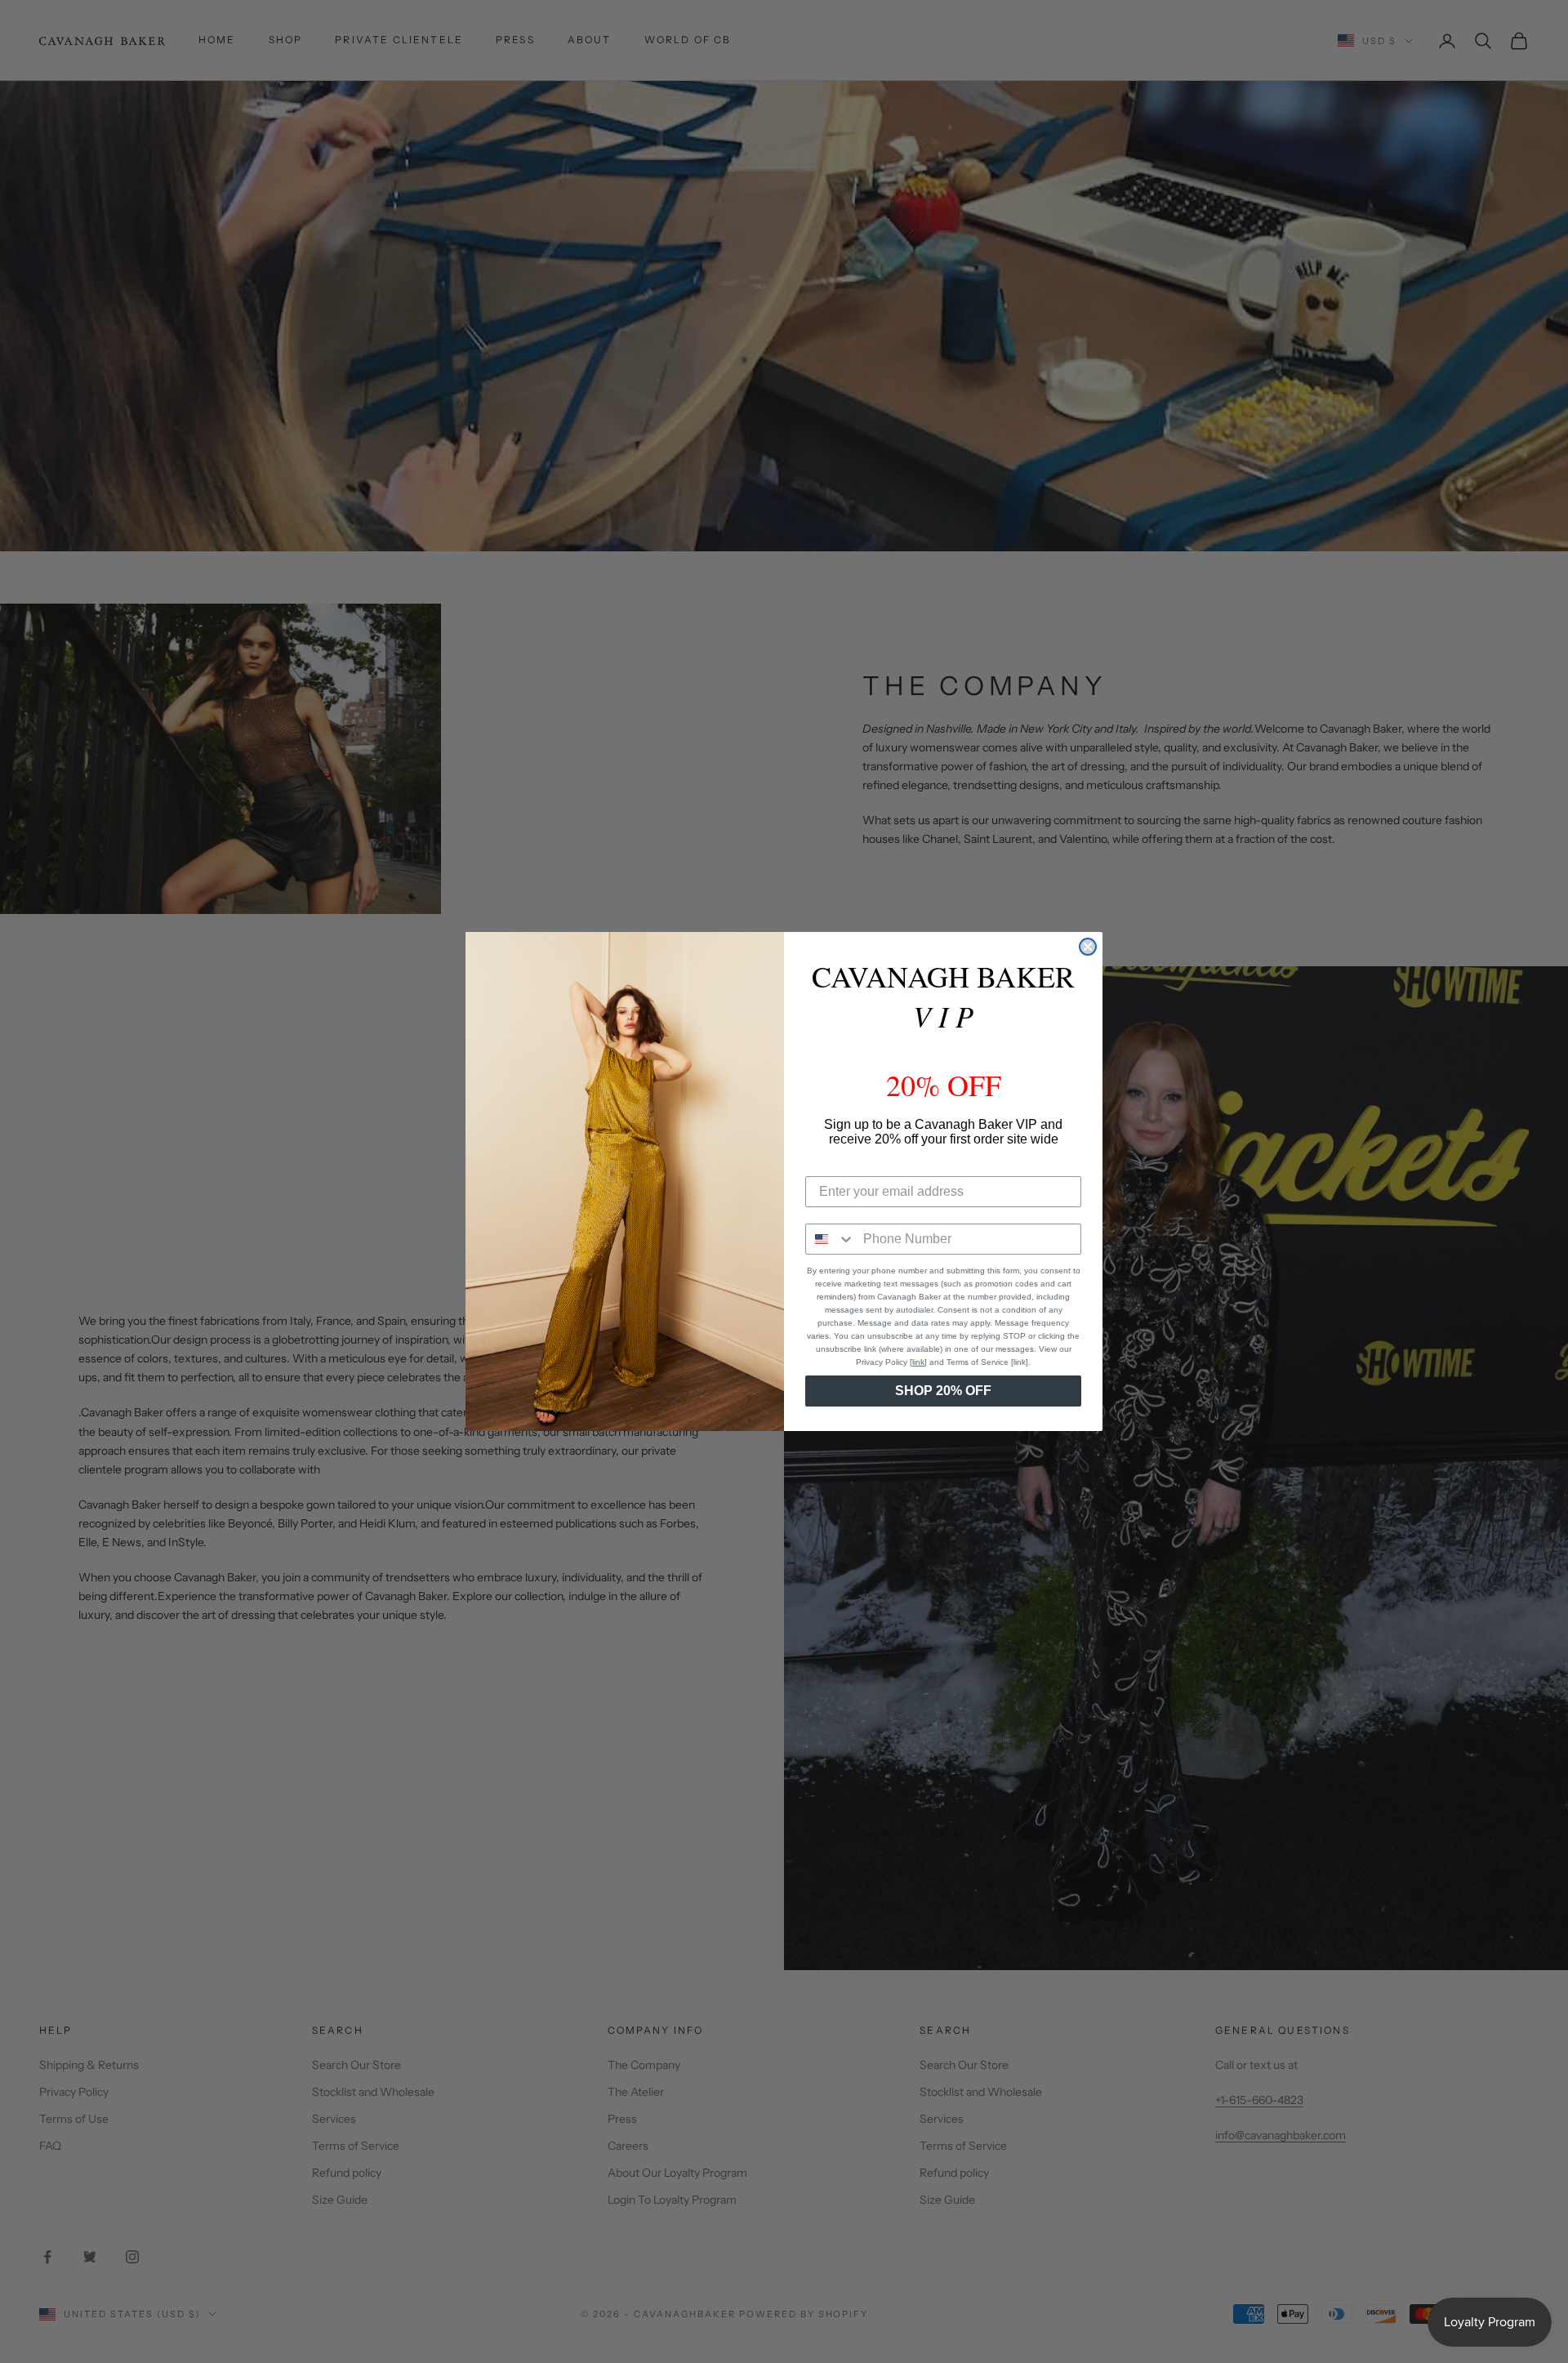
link (918, 1362)
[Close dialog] (1088, 947)
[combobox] (831, 1239)
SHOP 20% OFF (943, 1391)
